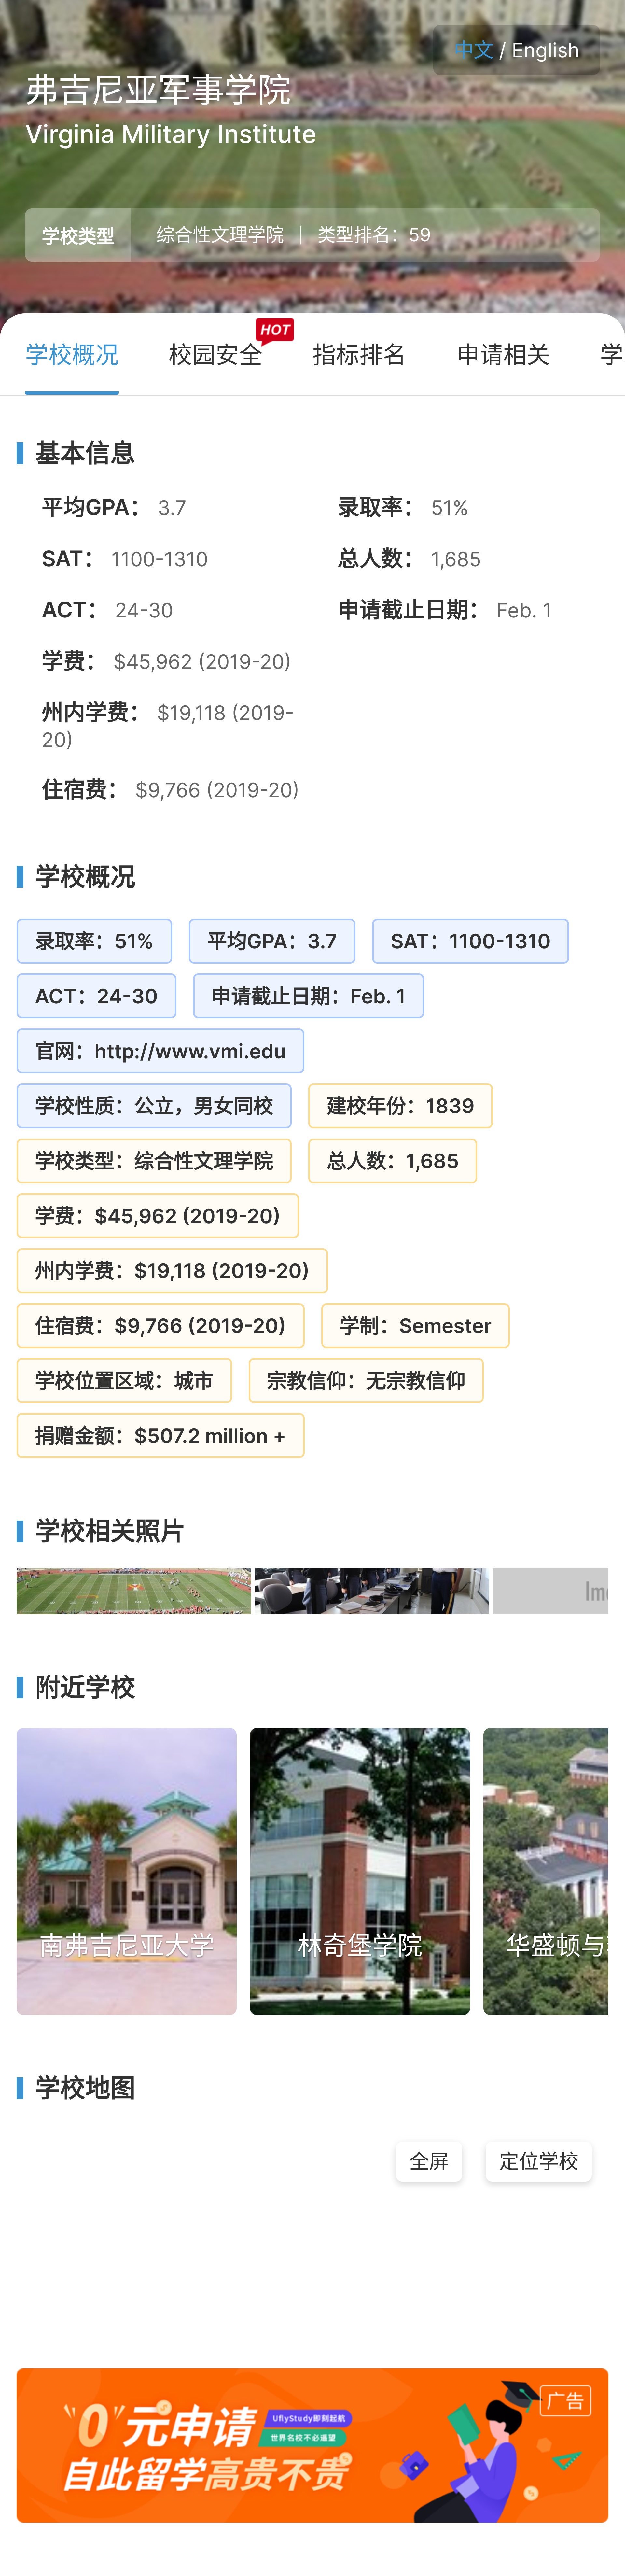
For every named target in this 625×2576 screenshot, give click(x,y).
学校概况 (85, 877)
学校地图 (85, 2088)
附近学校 (85, 1688)
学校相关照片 (110, 1531)
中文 (474, 50)
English (546, 50)
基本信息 (85, 453)
